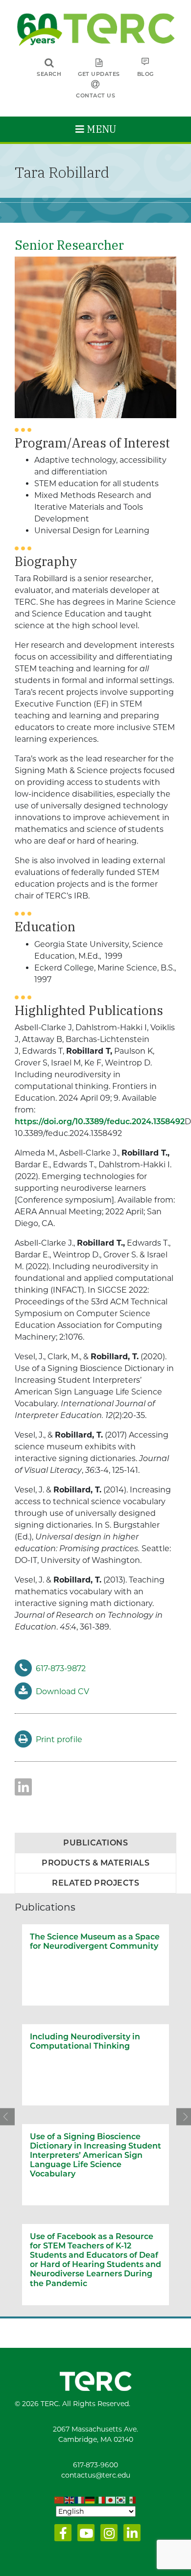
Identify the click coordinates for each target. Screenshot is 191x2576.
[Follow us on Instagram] (107, 2535)
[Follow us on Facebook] (61, 2535)
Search (49, 74)
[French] (80, 2501)
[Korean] (121, 2501)
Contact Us (95, 95)
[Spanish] (131, 2501)
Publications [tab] (95, 1843)
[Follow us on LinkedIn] (130, 2535)
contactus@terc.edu (96, 2475)
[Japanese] (111, 2501)
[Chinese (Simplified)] (60, 2501)
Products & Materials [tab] (95, 1863)
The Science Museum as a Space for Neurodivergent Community (95, 1941)
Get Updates (99, 74)
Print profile (59, 1739)
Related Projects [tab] (95, 1883)
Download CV (62, 1691)
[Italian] (101, 2501)
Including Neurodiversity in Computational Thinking (85, 2041)
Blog (145, 74)
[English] (70, 2501)
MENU (100, 129)
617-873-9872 (61, 1668)
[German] (90, 2501)
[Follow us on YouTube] (84, 2535)
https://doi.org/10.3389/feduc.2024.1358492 (100, 1122)
